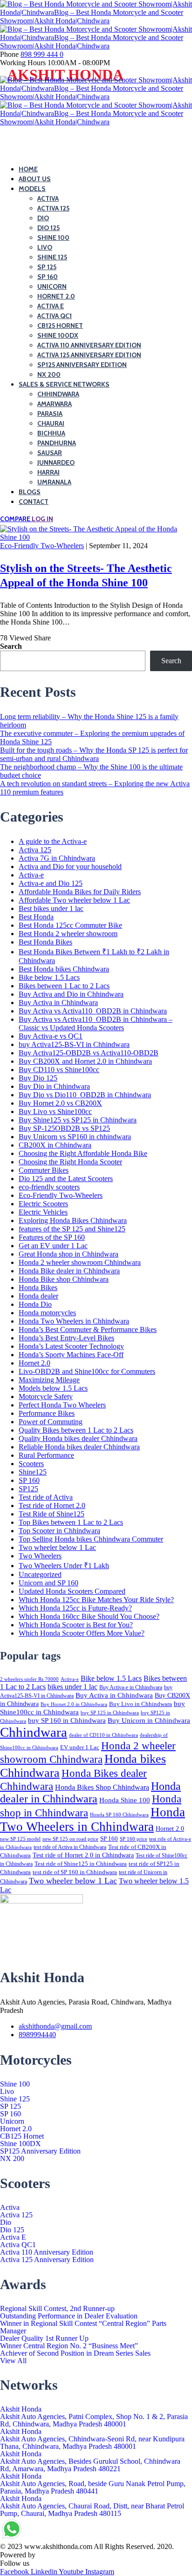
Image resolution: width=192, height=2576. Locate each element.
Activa (10, 2208)
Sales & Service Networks (64, 384)
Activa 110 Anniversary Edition (89, 345)
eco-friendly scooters (49, 1187)
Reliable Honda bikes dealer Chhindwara (79, 1447)
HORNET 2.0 (56, 296)
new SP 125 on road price (70, 1839)
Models (32, 189)
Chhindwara (58, 394)
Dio (6, 2223)
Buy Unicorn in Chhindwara (149, 1720)
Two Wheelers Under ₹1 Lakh (64, 1566)
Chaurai (51, 423)
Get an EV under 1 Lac (53, 1246)
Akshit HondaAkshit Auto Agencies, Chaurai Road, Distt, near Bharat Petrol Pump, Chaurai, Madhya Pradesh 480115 (92, 2506)
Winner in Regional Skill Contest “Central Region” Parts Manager (83, 2327)
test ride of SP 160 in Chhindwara (75, 1872)
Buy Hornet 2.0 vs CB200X (60, 1103)
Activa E (51, 306)
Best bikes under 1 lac (51, 908)
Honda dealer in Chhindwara (90, 1792)
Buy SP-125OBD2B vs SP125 (64, 1128)
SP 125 (47, 267)
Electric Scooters (43, 1204)
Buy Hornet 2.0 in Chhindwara (74, 1704)
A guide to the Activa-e (53, 841)
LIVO (45, 247)
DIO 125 (48, 228)
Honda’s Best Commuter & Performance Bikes (88, 1329)
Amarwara (55, 404)
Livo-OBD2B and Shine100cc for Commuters (87, 1371)
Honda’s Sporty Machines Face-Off (71, 1355)
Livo (7, 2092)
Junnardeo (56, 462)
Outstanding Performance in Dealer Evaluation (69, 2316)
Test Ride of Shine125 (51, 1514)
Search (11, 646)
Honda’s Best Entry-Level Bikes (66, 1338)
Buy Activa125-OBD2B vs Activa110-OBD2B (89, 1053)
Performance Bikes (47, 1413)
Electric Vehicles (43, 1212)
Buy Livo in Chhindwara (141, 1704)
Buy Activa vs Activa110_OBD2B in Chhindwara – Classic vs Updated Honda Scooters (96, 1023)
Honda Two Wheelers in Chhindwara (74, 1321)
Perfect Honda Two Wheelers (62, 1405)
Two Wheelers (40, 1556)
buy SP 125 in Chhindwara (110, 1713)
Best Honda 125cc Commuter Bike (70, 925)
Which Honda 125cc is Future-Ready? (75, 1608)
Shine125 (33, 1472)
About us (35, 179)
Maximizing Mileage (49, 1380)
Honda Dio (35, 1304)
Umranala (54, 482)
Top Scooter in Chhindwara (59, 1531)
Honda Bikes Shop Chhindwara (102, 1787)
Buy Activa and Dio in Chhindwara (71, 994)
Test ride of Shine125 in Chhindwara (81, 1864)
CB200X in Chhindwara (55, 1145)
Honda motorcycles (47, 1313)
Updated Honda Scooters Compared (72, 1591)
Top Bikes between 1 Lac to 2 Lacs (71, 1522)
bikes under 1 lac (72, 1687)
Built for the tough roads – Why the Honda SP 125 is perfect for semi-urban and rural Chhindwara (94, 754)
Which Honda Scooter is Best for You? (76, 1625)
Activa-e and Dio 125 (51, 883)
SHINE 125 (52, 257)
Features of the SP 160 (52, 1237)
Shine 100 (15, 2084)
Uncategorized (40, 1574)
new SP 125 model (20, 1839)
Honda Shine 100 (125, 1800)
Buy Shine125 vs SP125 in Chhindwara (78, 1120)
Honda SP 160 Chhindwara (119, 1815)
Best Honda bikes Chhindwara (64, 969)
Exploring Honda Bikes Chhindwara (73, 1220)
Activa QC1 (55, 316)
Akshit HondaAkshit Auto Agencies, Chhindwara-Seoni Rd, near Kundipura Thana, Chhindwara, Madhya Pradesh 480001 (92, 2439)
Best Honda (36, 917)
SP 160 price (134, 1839)
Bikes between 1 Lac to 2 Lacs (64, 986)
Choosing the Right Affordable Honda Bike (83, 1153)
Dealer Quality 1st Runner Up (44, 2338)
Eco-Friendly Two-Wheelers (42, 546)
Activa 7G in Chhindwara (57, 858)
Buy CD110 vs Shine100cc (59, 1070)
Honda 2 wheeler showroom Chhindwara (80, 1262)
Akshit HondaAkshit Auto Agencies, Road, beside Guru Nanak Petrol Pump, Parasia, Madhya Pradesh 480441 (93, 2484)
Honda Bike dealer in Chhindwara (69, 1271)
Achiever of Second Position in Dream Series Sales (75, 2353)
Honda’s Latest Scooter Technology (71, 1346)
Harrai (48, 472)
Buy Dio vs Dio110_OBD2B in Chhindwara (85, 1095)
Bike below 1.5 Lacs (49, 977)
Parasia (50, 414)
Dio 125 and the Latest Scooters (66, 1179)
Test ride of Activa (46, 1497)
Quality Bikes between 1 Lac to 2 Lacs (76, 1430)
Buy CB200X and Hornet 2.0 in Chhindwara (85, 1061)
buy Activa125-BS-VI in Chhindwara (74, 1044)
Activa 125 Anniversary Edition (89, 355)
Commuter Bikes (44, 1170)
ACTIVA (48, 198)
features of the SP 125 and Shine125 (72, 1229)
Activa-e (31, 875)
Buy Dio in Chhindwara (54, 1086)
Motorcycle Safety (46, 1397)
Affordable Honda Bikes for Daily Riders (80, 892)
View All (13, 2361)
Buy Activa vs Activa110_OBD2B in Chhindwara (93, 1011)
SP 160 (48, 277)
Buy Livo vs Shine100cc (55, 1111)
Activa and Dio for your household (70, 867)
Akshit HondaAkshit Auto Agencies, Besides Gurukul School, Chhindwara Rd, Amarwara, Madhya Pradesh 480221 (90, 2461)
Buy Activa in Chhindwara (58, 1003)
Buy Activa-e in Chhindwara (131, 1687)
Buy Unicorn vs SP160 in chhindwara (75, 1137)
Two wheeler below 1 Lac (57, 1547)
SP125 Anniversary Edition (82, 365)
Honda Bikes (38, 1288)
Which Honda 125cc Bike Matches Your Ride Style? (96, 1600)
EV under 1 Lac (80, 1747)
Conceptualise (58, 2555)
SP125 (28, 1489)
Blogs (30, 492)
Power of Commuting (51, 1422)
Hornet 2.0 (34, 1363)
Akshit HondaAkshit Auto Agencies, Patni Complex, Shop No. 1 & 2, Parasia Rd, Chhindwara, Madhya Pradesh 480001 (94, 2417)
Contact (34, 502)
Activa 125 (35, 850)
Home (28, 169)
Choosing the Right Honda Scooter (70, 1162)
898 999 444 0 (42, 54)
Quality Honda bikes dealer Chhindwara (78, 1438)
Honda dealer (38, 1296)
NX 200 (49, 374)
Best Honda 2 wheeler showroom (68, 934)
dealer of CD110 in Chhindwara (103, 1735)
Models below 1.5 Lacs (53, 1388)
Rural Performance (46, 1455)
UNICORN (52, 286)
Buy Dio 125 (38, 1078)
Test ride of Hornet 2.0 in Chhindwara (83, 1855)
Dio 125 (12, 2230)
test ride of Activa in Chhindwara (70, 1847)
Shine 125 (15, 2099)
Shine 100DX (58, 335)
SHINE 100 (53, 238)
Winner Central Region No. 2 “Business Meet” (69, 2346)
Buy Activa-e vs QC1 (51, 1036)
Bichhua (51, 433)
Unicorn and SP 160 (48, 1583)
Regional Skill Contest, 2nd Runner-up (57, 2309)
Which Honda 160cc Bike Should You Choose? (89, 1616)
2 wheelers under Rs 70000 (29, 1679)
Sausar (50, 453)
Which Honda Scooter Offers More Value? (82, 1633)
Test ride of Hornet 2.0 (52, 1505)
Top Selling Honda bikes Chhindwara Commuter (91, 1539)
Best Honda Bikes (45, 942)
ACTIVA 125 (53, 208)
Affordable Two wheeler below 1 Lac (74, 900)
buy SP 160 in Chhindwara (67, 1720)
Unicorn (12, 2121)
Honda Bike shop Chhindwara (64, 1279)
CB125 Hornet (60, 326)
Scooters (31, 1464)
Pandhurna (57, 443)
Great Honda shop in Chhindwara (69, 1254)
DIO (43, 218)
